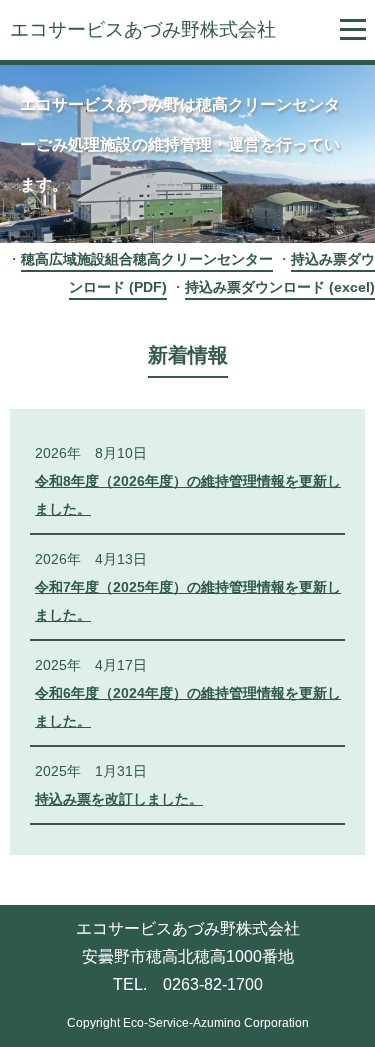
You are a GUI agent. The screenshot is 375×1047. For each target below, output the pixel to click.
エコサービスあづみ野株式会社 (143, 29)
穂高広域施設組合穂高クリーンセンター (147, 259)
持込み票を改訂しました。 (119, 799)
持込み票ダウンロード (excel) (280, 287)
